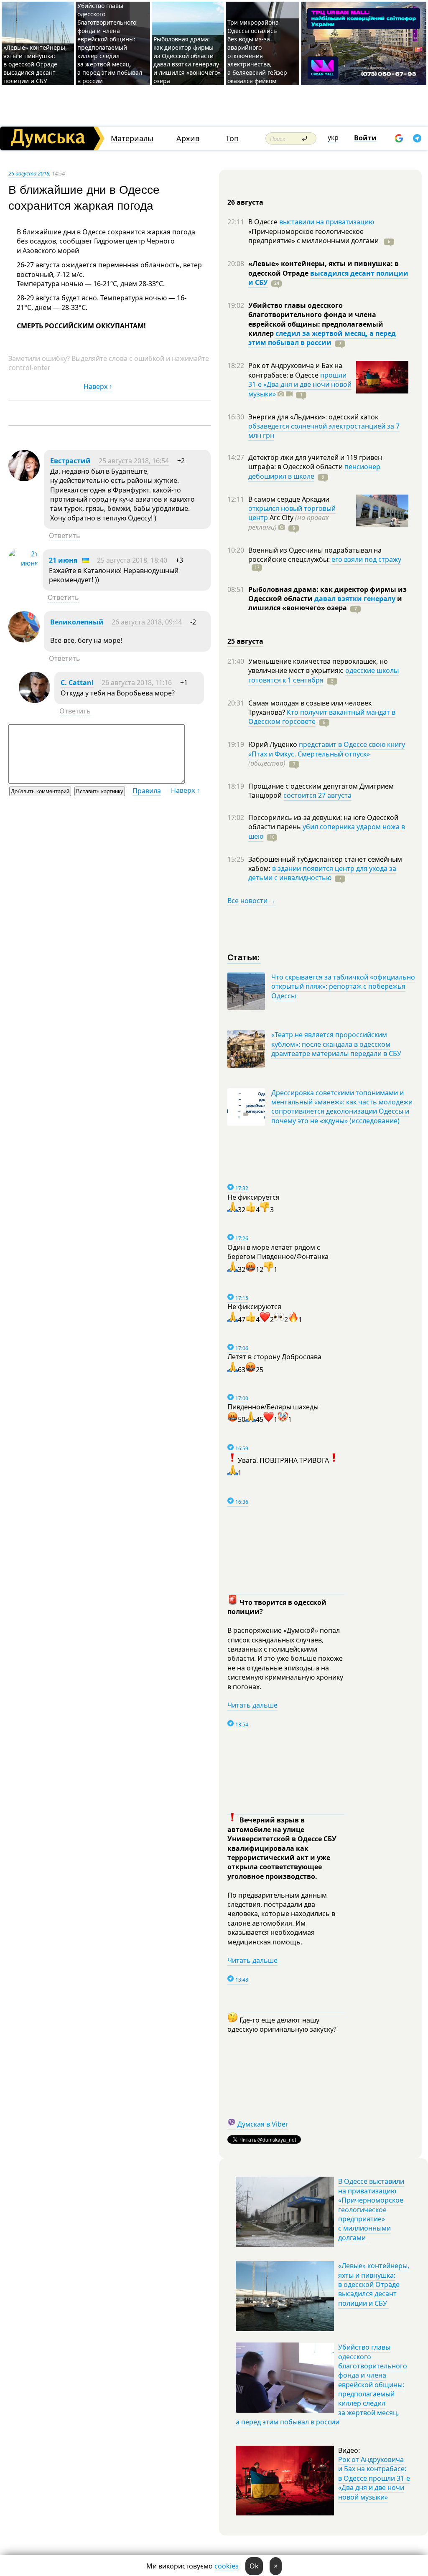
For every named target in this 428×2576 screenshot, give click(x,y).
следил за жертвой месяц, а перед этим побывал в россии (322, 338)
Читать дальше (252, 1705)
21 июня (63, 560)
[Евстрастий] (24, 479)
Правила (147, 791)
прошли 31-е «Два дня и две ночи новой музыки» (300, 384)
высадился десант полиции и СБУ (328, 278)
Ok (254, 2566)
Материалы (132, 138)
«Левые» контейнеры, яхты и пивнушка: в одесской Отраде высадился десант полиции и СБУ (35, 64)
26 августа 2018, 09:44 (147, 622)
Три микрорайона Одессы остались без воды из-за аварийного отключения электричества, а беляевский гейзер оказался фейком (257, 52)
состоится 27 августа (317, 795)
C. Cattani (77, 683)
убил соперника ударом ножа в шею (327, 831)
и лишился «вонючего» (325, 603)
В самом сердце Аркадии (289, 499)
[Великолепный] (24, 640)
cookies (227, 2566)
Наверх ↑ (98, 386)
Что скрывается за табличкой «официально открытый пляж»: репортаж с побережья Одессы (343, 986)
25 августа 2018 (29, 173)
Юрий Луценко (274, 744)
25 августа (245, 641)
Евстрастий (70, 461)
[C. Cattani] (34, 700)
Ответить (65, 536)
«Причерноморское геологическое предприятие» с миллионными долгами (314, 236)
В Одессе (264, 222)
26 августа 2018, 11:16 (137, 683)
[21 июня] (23, 563)
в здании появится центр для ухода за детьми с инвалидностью (322, 873)
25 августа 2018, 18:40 (132, 560)
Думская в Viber (263, 2124)
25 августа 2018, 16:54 (134, 461)
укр (333, 137)
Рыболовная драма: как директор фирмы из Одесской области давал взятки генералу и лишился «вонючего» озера (187, 60)
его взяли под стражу (366, 559)
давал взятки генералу (355, 599)
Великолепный (77, 622)
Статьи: (244, 957)
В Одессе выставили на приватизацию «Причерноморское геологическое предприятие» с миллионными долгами (371, 2209)
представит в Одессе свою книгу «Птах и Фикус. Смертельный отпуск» (327, 749)
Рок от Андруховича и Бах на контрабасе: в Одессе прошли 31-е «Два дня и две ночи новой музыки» (374, 2478)
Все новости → (252, 901)
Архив (188, 138)
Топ (232, 138)
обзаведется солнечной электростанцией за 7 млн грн (324, 431)
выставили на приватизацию (327, 222)
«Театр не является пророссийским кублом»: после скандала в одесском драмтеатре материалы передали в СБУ (336, 1044)
